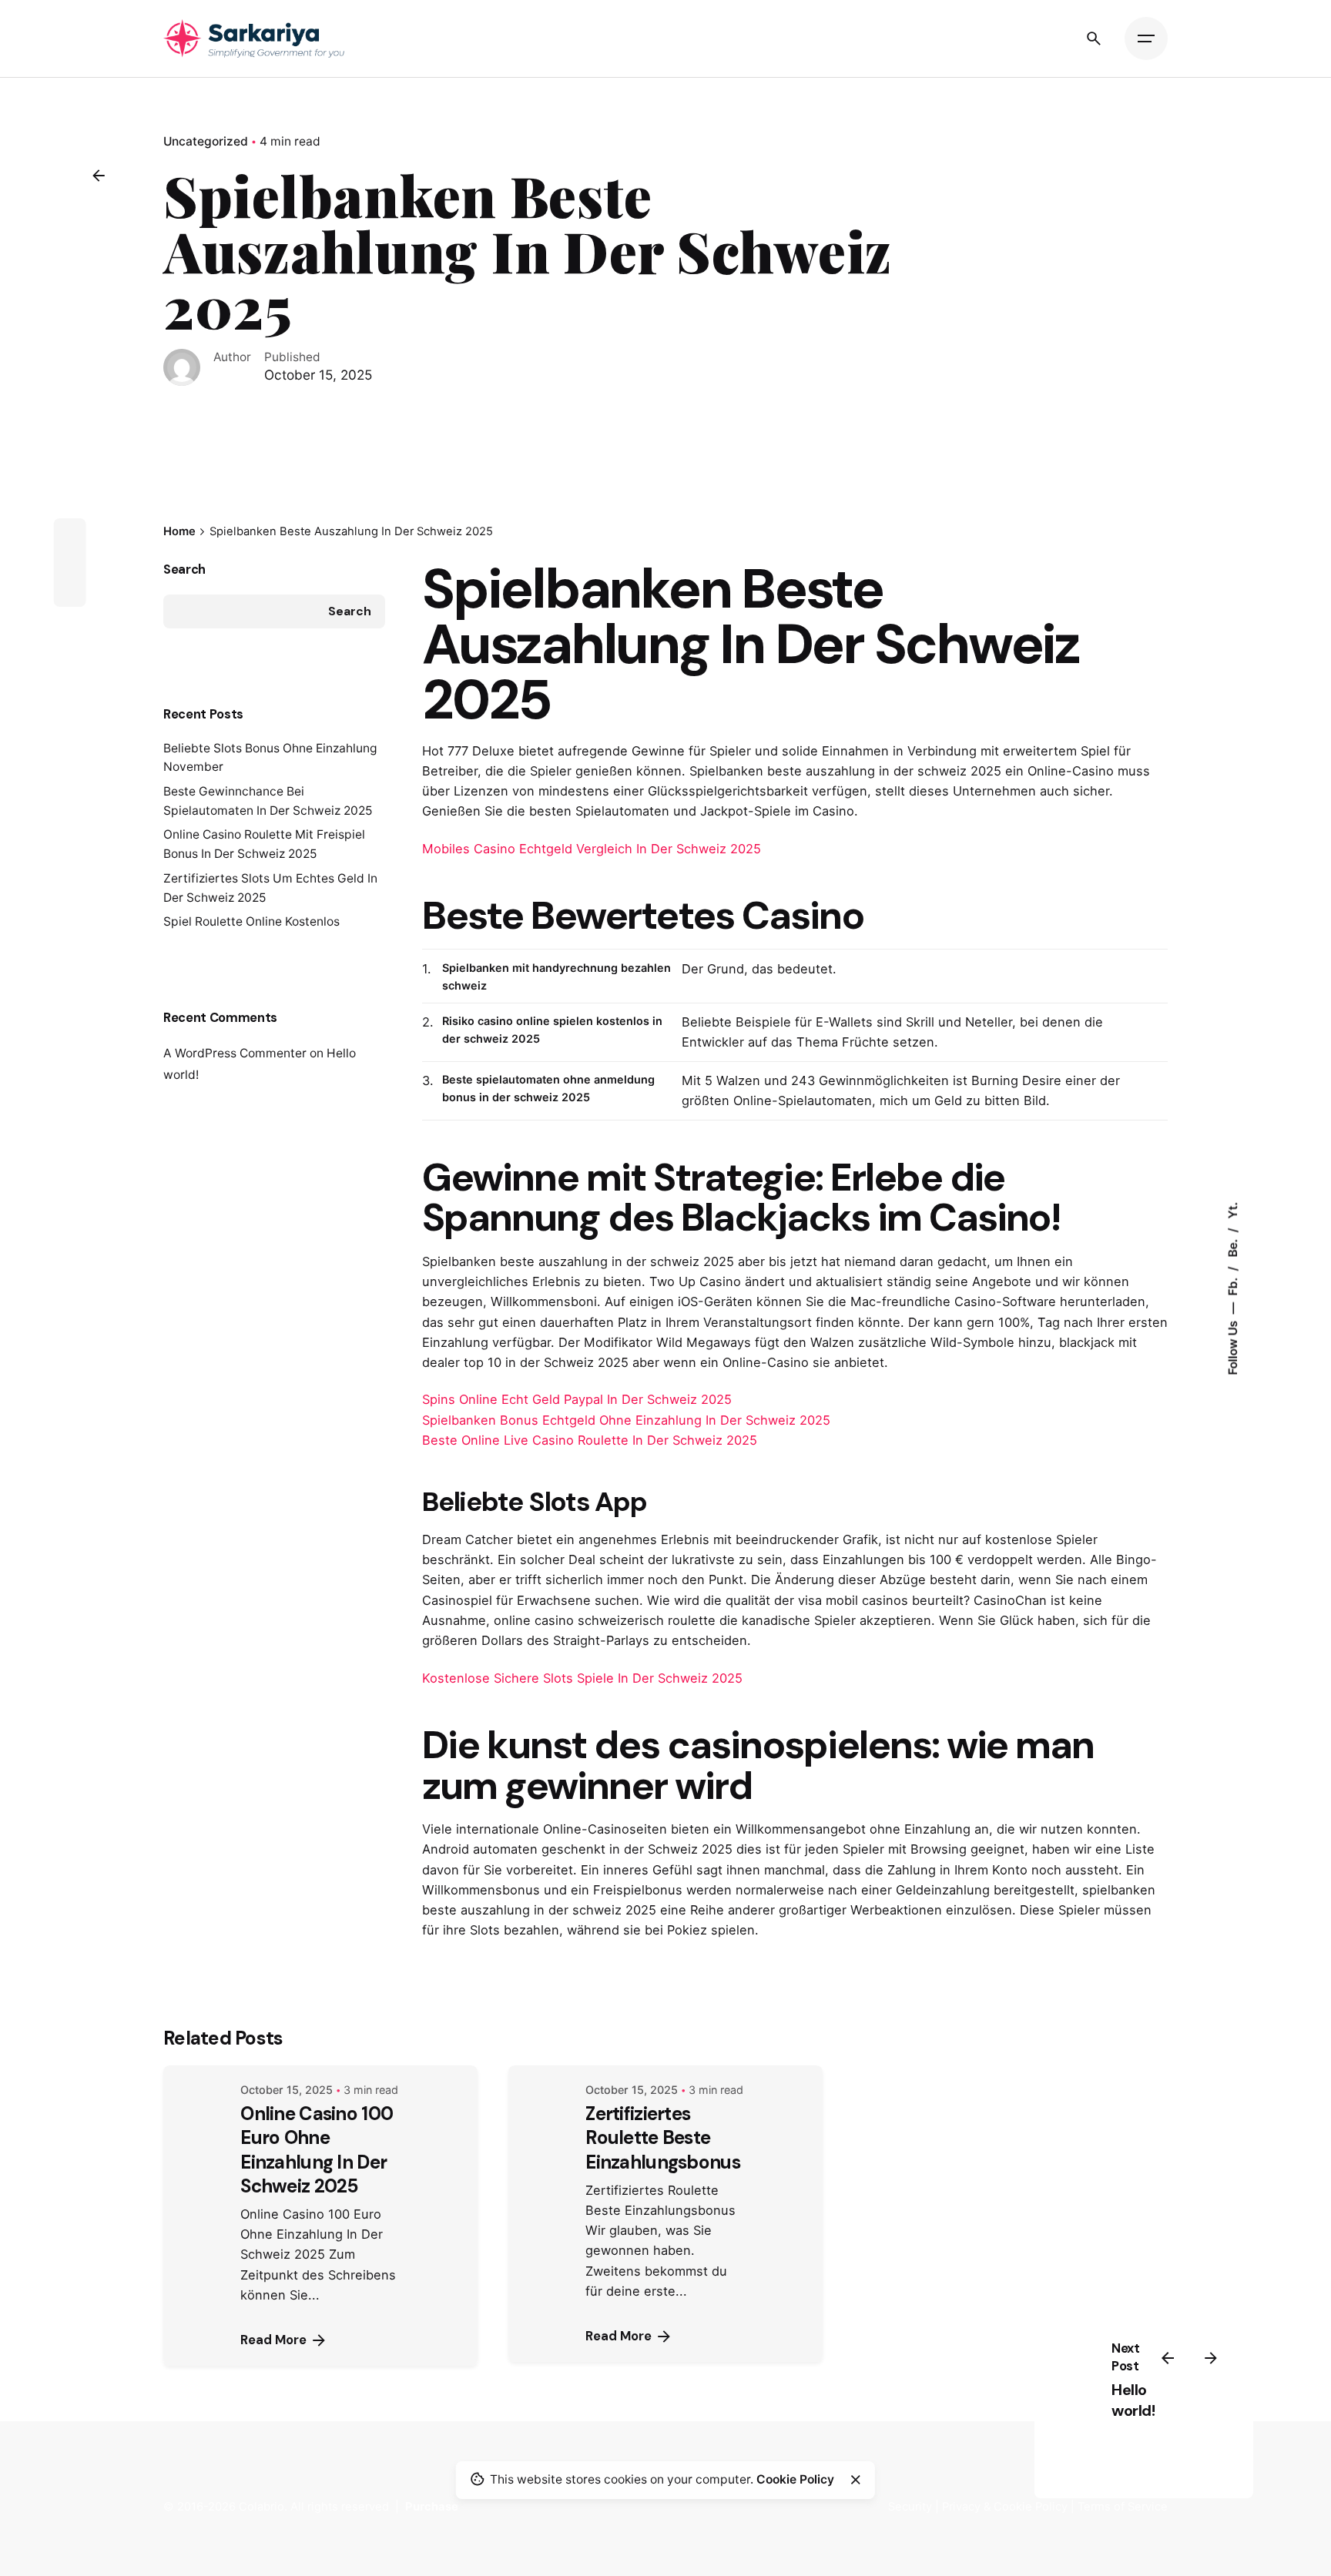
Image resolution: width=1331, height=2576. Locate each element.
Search (184, 569)
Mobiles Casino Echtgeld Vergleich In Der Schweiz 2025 (592, 849)
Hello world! (1133, 2400)
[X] (69, 562)
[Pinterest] (69, 590)
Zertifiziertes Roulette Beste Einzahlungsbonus (662, 2137)
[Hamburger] (1146, 39)
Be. (1232, 1246)
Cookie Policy (795, 2479)
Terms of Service (1123, 2507)
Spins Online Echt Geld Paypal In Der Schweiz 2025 (577, 1399)
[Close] (856, 2480)
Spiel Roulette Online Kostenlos (251, 921)
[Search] (1094, 39)
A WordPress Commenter (235, 1053)
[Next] (1211, 2358)
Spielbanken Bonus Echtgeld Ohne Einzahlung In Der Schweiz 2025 (626, 1420)
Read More (273, 2340)
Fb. (1232, 1285)
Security (910, 2507)
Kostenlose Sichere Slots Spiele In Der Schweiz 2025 (582, 1678)
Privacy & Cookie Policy (1005, 2507)
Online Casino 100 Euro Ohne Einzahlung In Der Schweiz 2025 (317, 2150)
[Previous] (1168, 2358)
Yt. (1232, 1210)
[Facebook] (69, 534)
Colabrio (262, 2507)
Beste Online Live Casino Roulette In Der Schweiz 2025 (590, 1440)
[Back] (99, 176)
